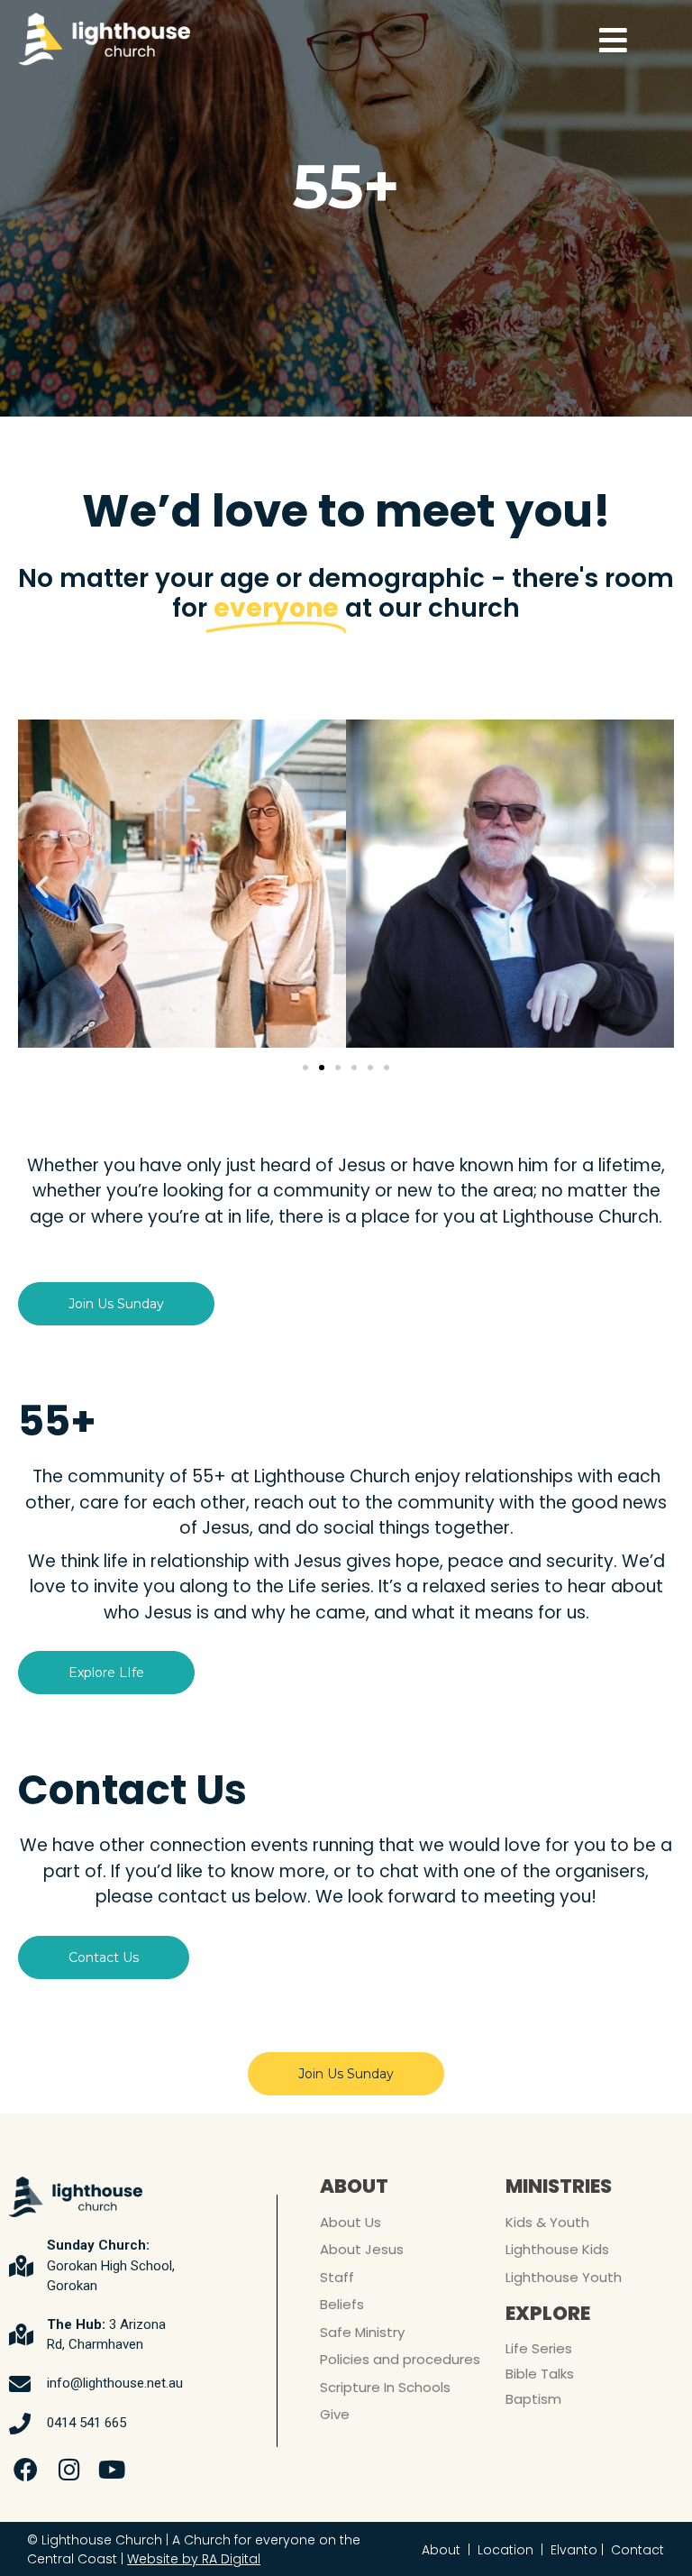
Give (335, 2414)
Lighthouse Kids (557, 2249)
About (441, 2550)
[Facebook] (26, 2470)
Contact (637, 2550)
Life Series (539, 2348)
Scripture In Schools (385, 2387)
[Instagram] (69, 2470)
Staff (337, 2277)
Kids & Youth (547, 2222)
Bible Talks (540, 2374)
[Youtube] (113, 2470)
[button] (42, 887)
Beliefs (342, 2304)
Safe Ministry (362, 2332)
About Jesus (362, 2249)
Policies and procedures (400, 2359)
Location (505, 2550)
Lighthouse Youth (564, 2277)
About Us (351, 2222)
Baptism (533, 2399)
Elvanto (574, 2550)
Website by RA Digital (194, 2559)
